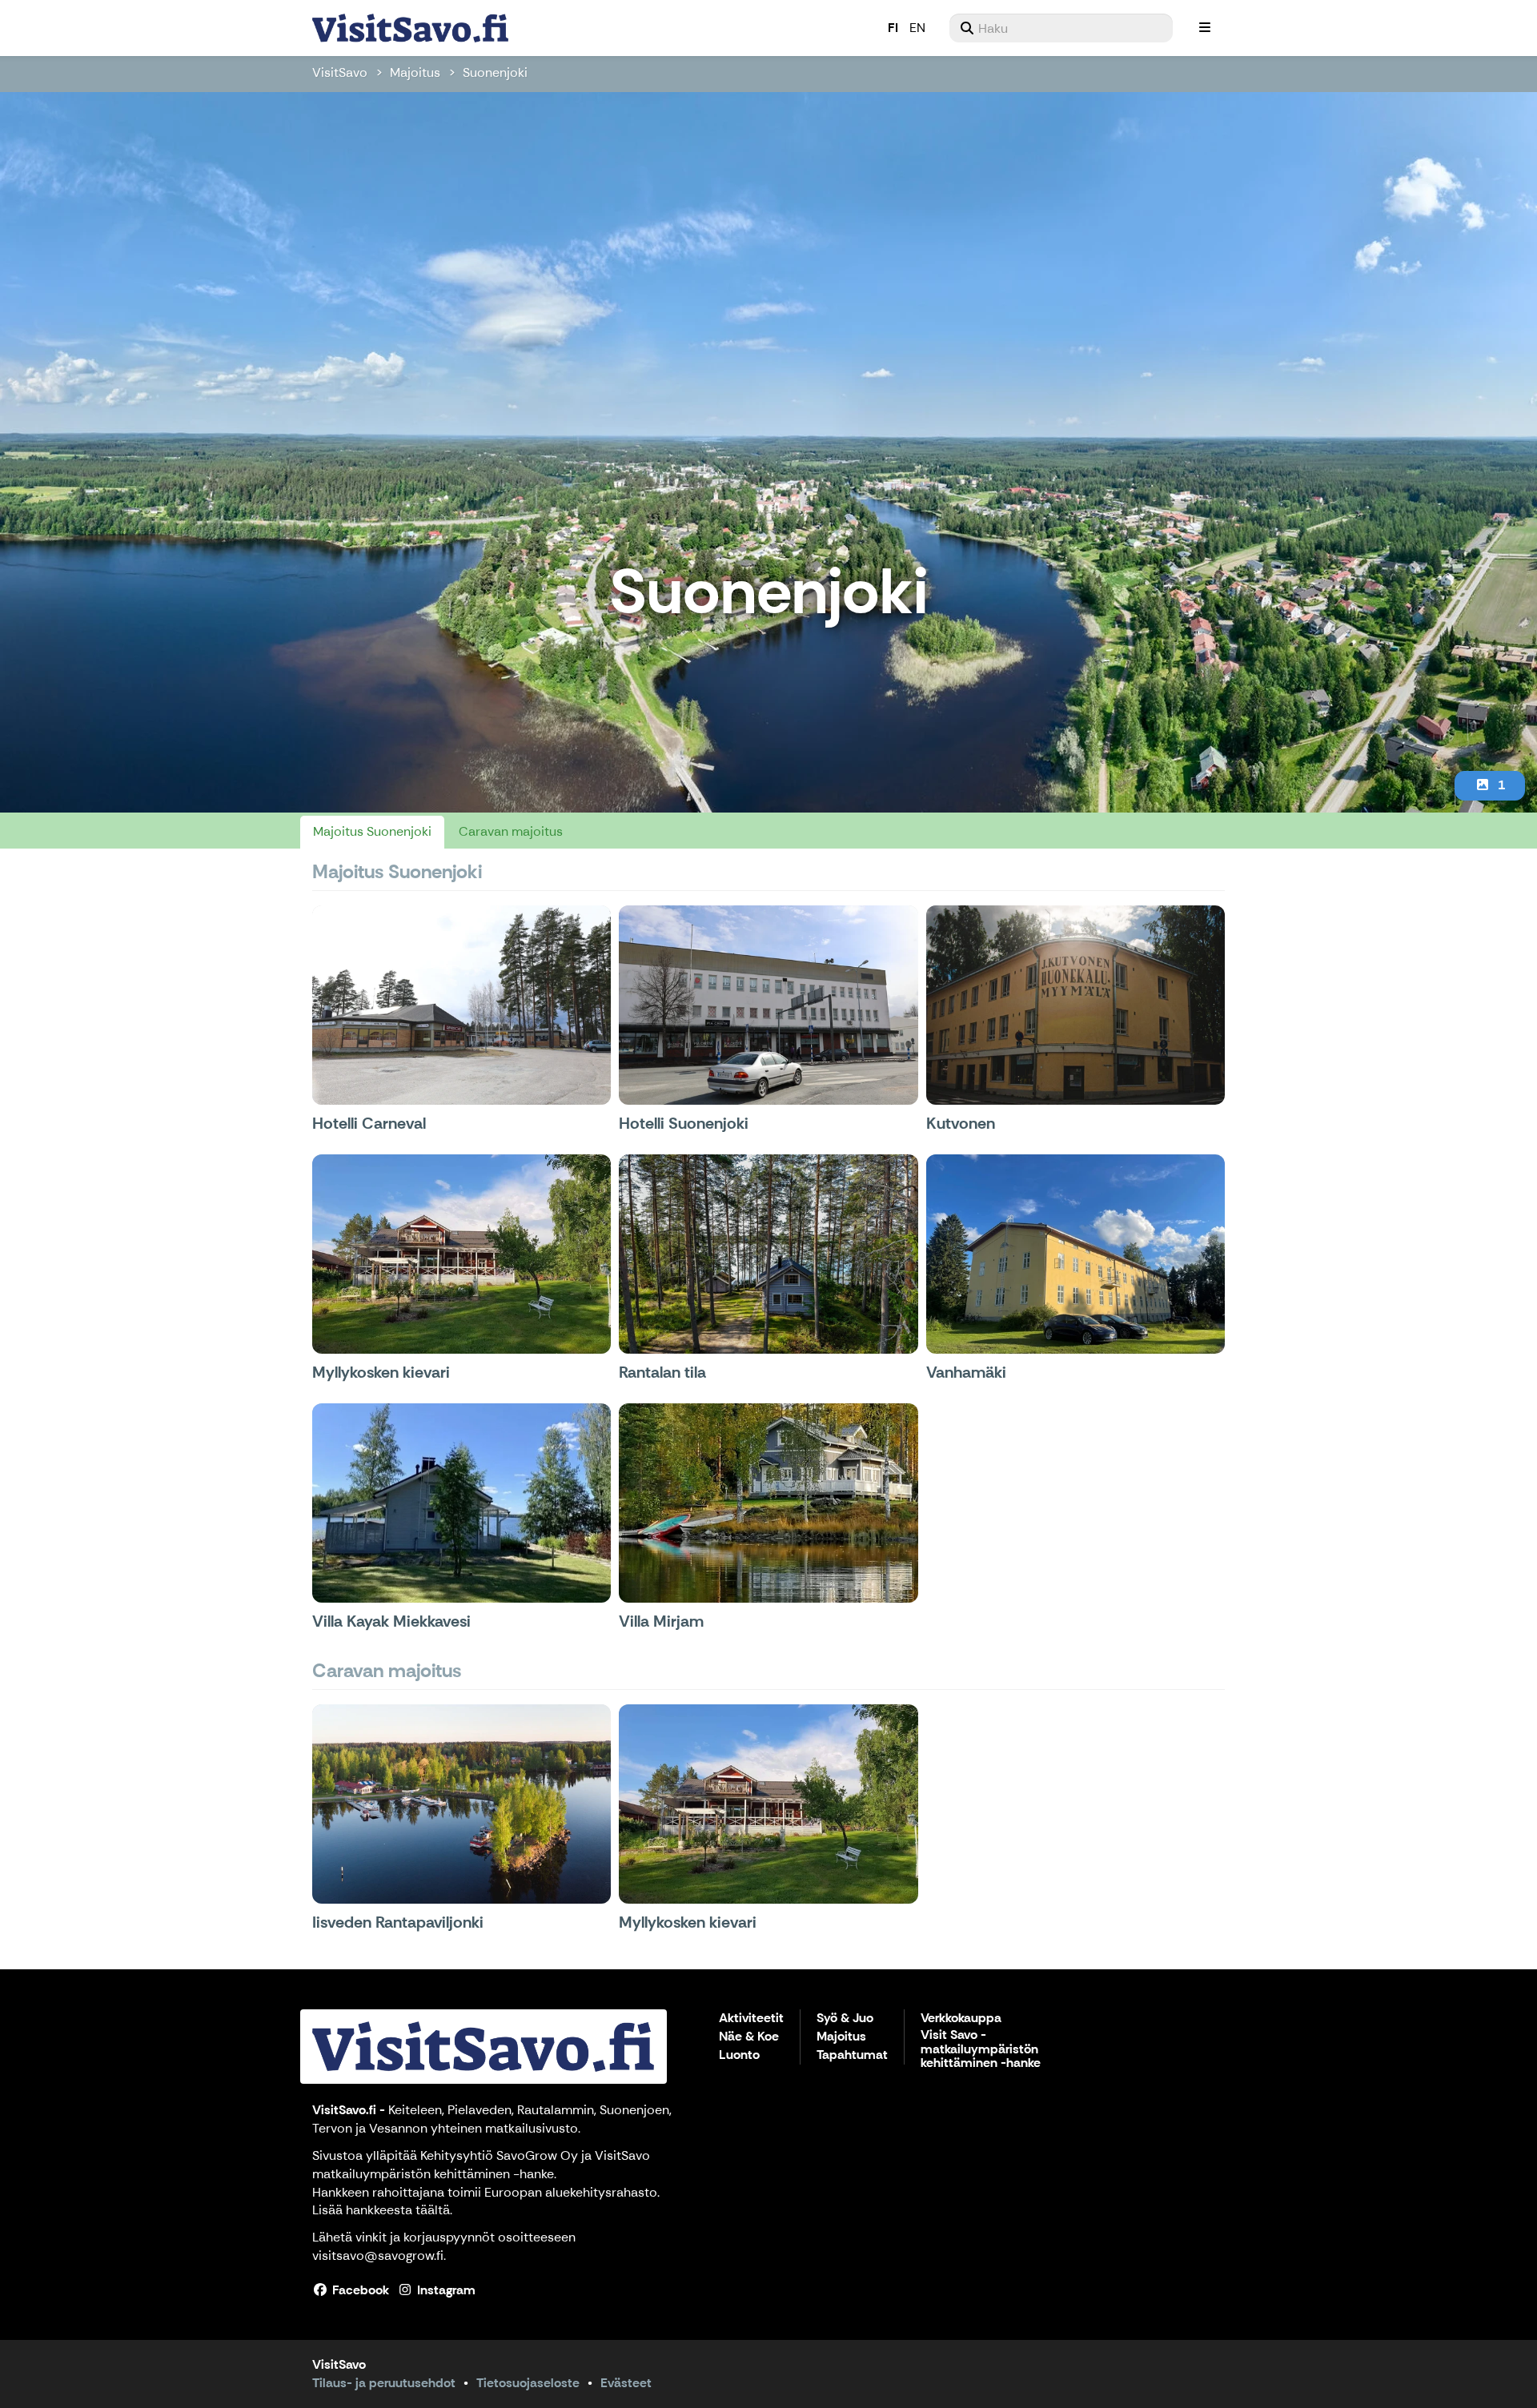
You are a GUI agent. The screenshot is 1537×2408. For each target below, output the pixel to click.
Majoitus (415, 72)
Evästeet (626, 2383)
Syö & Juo (845, 2019)
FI (893, 28)
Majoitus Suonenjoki (372, 831)
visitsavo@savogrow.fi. (379, 2255)
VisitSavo (340, 72)
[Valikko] (1205, 28)
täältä (433, 2210)
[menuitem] (1061, 28)
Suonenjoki (495, 72)
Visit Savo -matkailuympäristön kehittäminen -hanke (981, 2049)
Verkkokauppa (961, 2019)
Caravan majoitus (511, 831)
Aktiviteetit (751, 2019)
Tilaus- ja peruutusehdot (384, 2383)
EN (917, 28)
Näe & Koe (749, 2037)
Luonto (739, 2055)
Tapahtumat (852, 2055)
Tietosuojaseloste (528, 2383)
